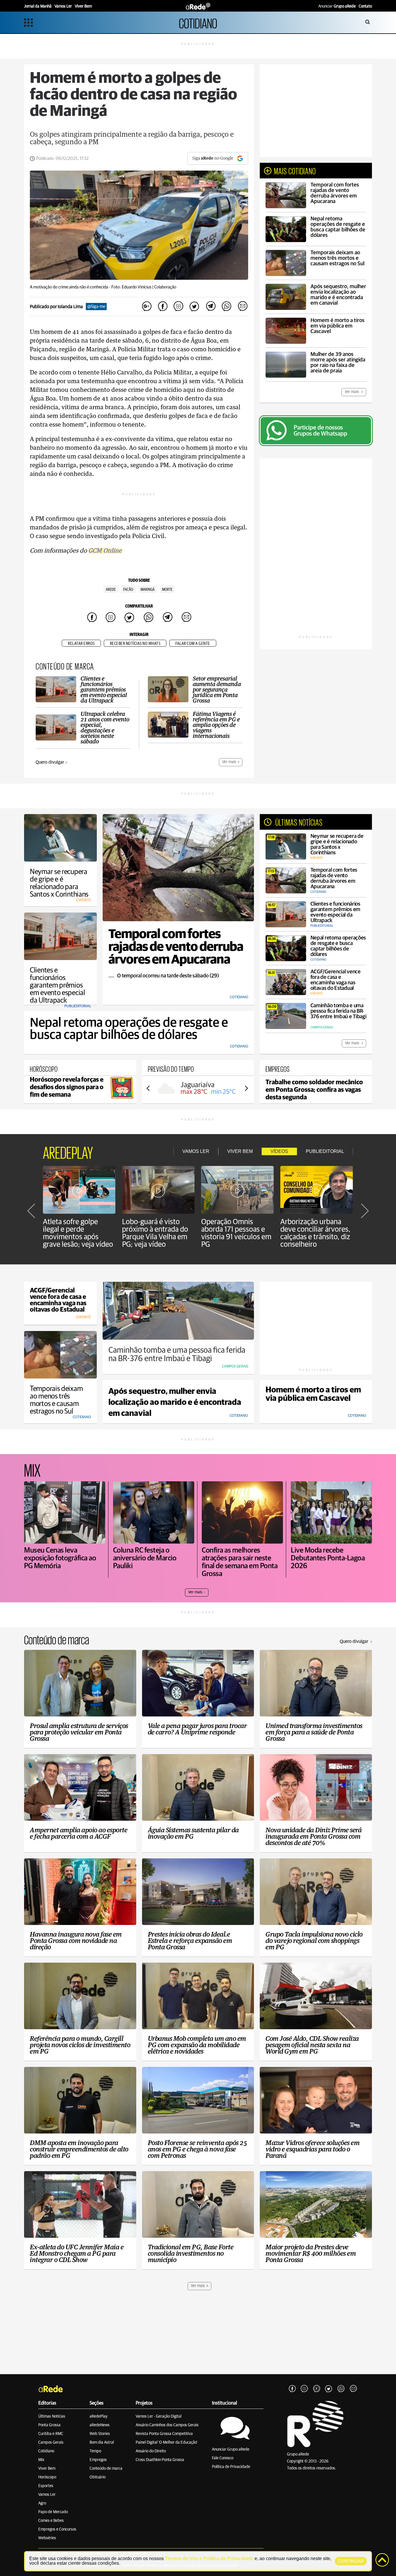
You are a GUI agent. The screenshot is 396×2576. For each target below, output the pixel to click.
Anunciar (337, 6)
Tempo (95, 2451)
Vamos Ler (47, 2495)
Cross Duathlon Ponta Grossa (160, 2460)
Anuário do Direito (151, 2451)
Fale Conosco (223, 2458)
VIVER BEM (240, 1151)
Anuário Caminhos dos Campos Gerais (167, 2425)
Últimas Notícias (52, 2416)
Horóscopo (47, 2477)
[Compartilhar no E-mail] (242, 307)
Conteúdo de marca (106, 2469)
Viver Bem (47, 2469)
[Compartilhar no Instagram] (179, 307)
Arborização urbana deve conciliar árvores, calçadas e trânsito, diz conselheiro (315, 1233)
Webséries (47, 2538)
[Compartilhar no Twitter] (195, 307)
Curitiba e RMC (51, 2434)
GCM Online (105, 551)
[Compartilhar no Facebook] (163, 307)
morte (167, 590)
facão (128, 590)
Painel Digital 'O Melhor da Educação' (167, 2442)
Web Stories (100, 2434)
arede (111, 590)
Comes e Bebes (51, 2521)
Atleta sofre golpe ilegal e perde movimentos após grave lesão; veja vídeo (78, 1233)
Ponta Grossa (49, 2425)
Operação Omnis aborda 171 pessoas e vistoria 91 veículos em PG (236, 1233)
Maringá (148, 590)
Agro (42, 2503)
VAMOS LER (196, 1151)
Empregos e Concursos (57, 2529)
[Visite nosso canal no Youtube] (317, 2389)
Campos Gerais (51, 2442)
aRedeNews (100, 2425)
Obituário (98, 2477)
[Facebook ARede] (292, 2389)
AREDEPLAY (68, 1151)
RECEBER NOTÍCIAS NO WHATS (135, 644)
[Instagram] (304, 2389)
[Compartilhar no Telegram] (210, 307)
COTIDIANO (198, 22)
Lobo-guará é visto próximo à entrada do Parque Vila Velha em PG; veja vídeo (155, 1233)
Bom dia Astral (102, 2442)
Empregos (98, 2460)
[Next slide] (246, 1088)
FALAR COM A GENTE (193, 644)
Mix (41, 2460)
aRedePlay (99, 2416)
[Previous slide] (148, 1088)
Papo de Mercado (53, 2512)
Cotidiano (46, 2451)
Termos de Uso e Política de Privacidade (209, 2558)
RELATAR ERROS (81, 644)
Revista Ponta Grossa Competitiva (164, 2434)
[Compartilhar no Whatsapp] (226, 307)
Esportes (46, 2486)
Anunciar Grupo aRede (231, 2449)
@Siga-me (96, 307)
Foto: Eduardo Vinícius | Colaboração (144, 287)
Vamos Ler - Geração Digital (159, 2416)
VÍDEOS (279, 1151)
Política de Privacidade (231, 2467)
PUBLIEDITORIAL (325, 1151)
